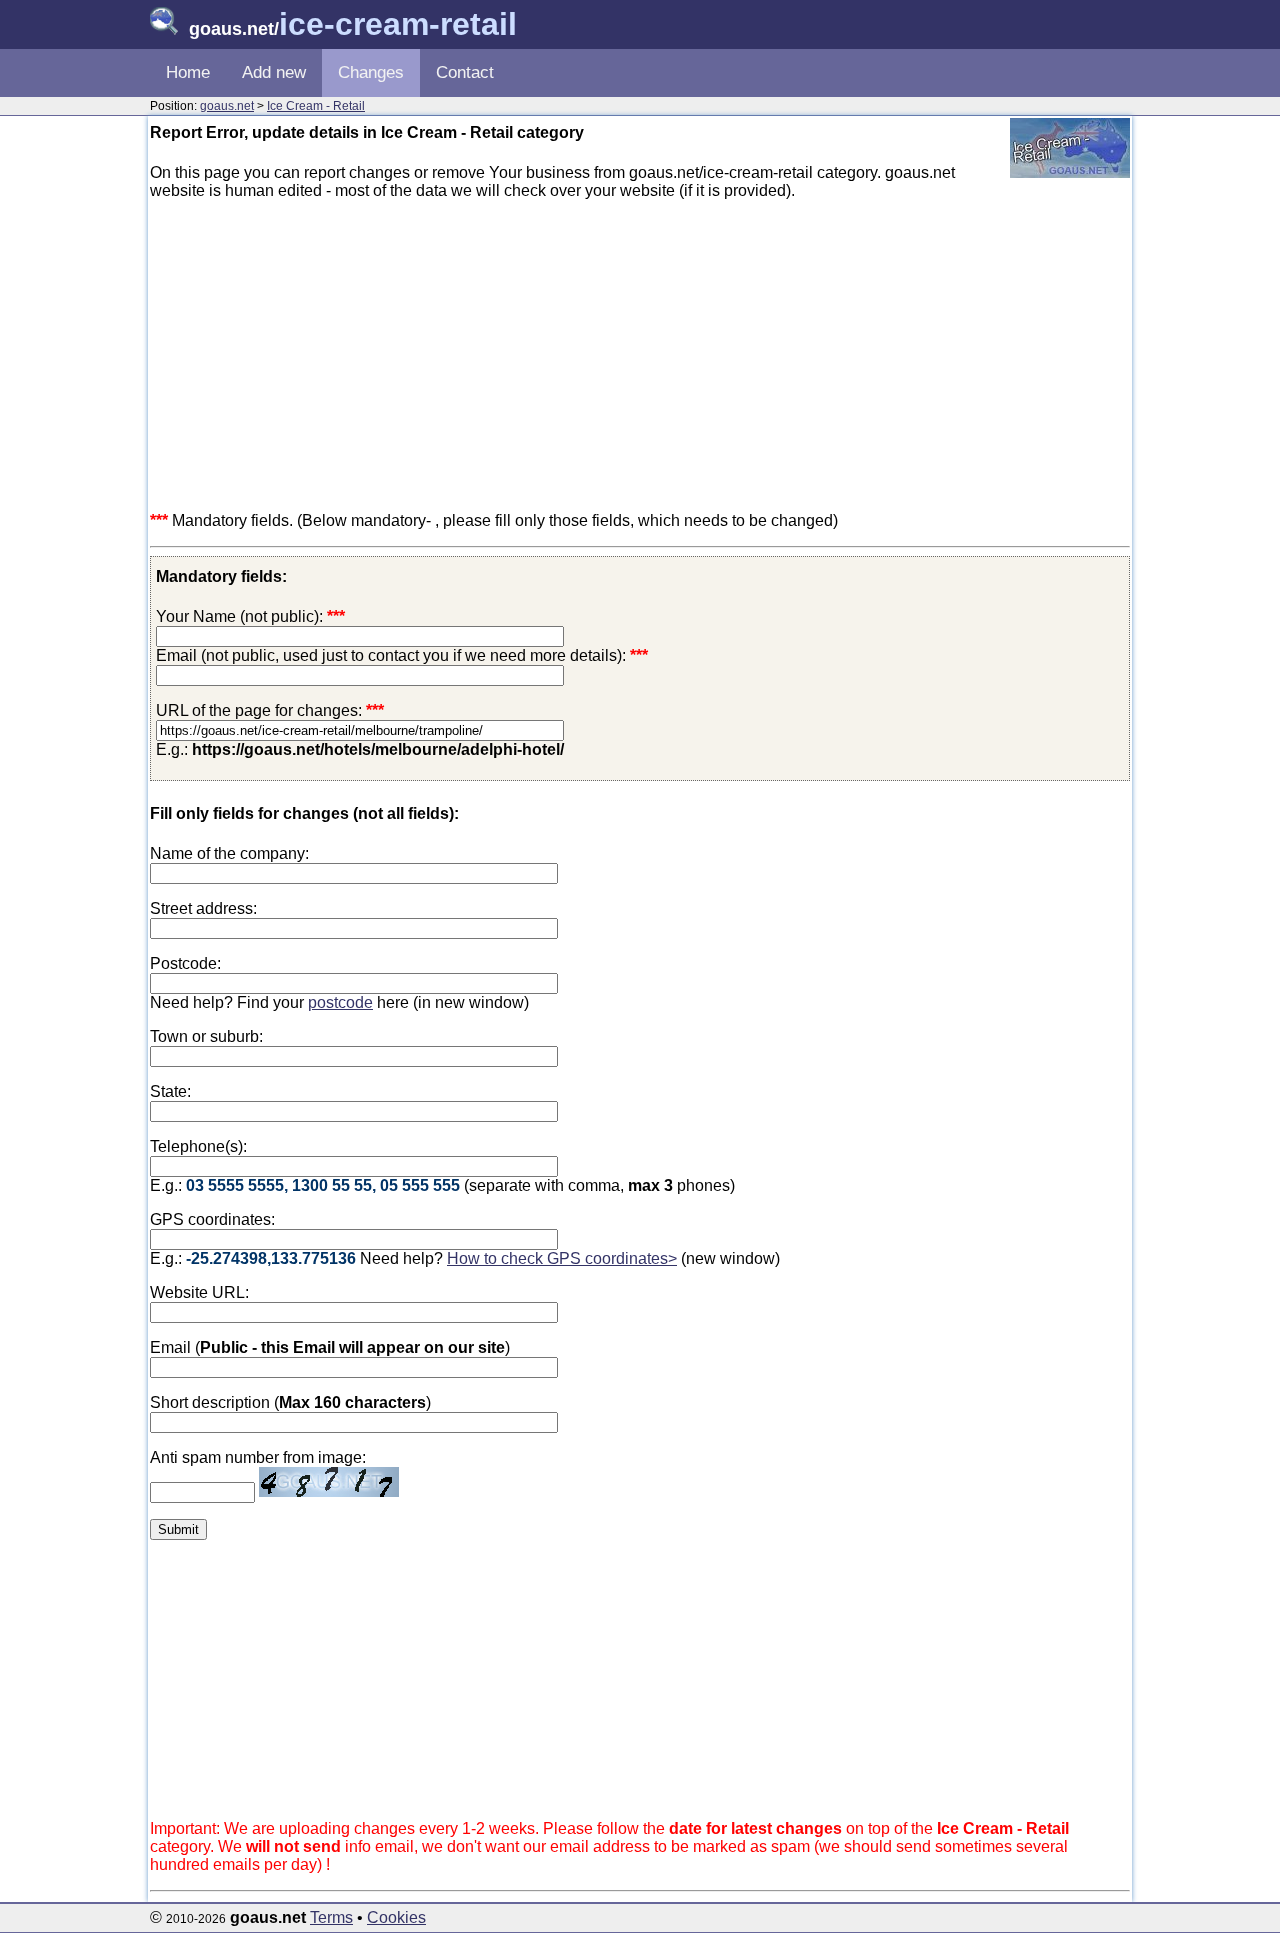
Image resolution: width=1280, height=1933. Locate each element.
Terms (331, 1917)
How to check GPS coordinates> (562, 1258)
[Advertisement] (640, 356)
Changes (371, 72)
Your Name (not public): (239, 616)
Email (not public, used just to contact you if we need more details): (402, 655)
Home (188, 72)
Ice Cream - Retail (316, 106)
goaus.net (227, 106)
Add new (274, 72)
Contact (465, 72)
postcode (340, 1002)
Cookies (396, 1917)
